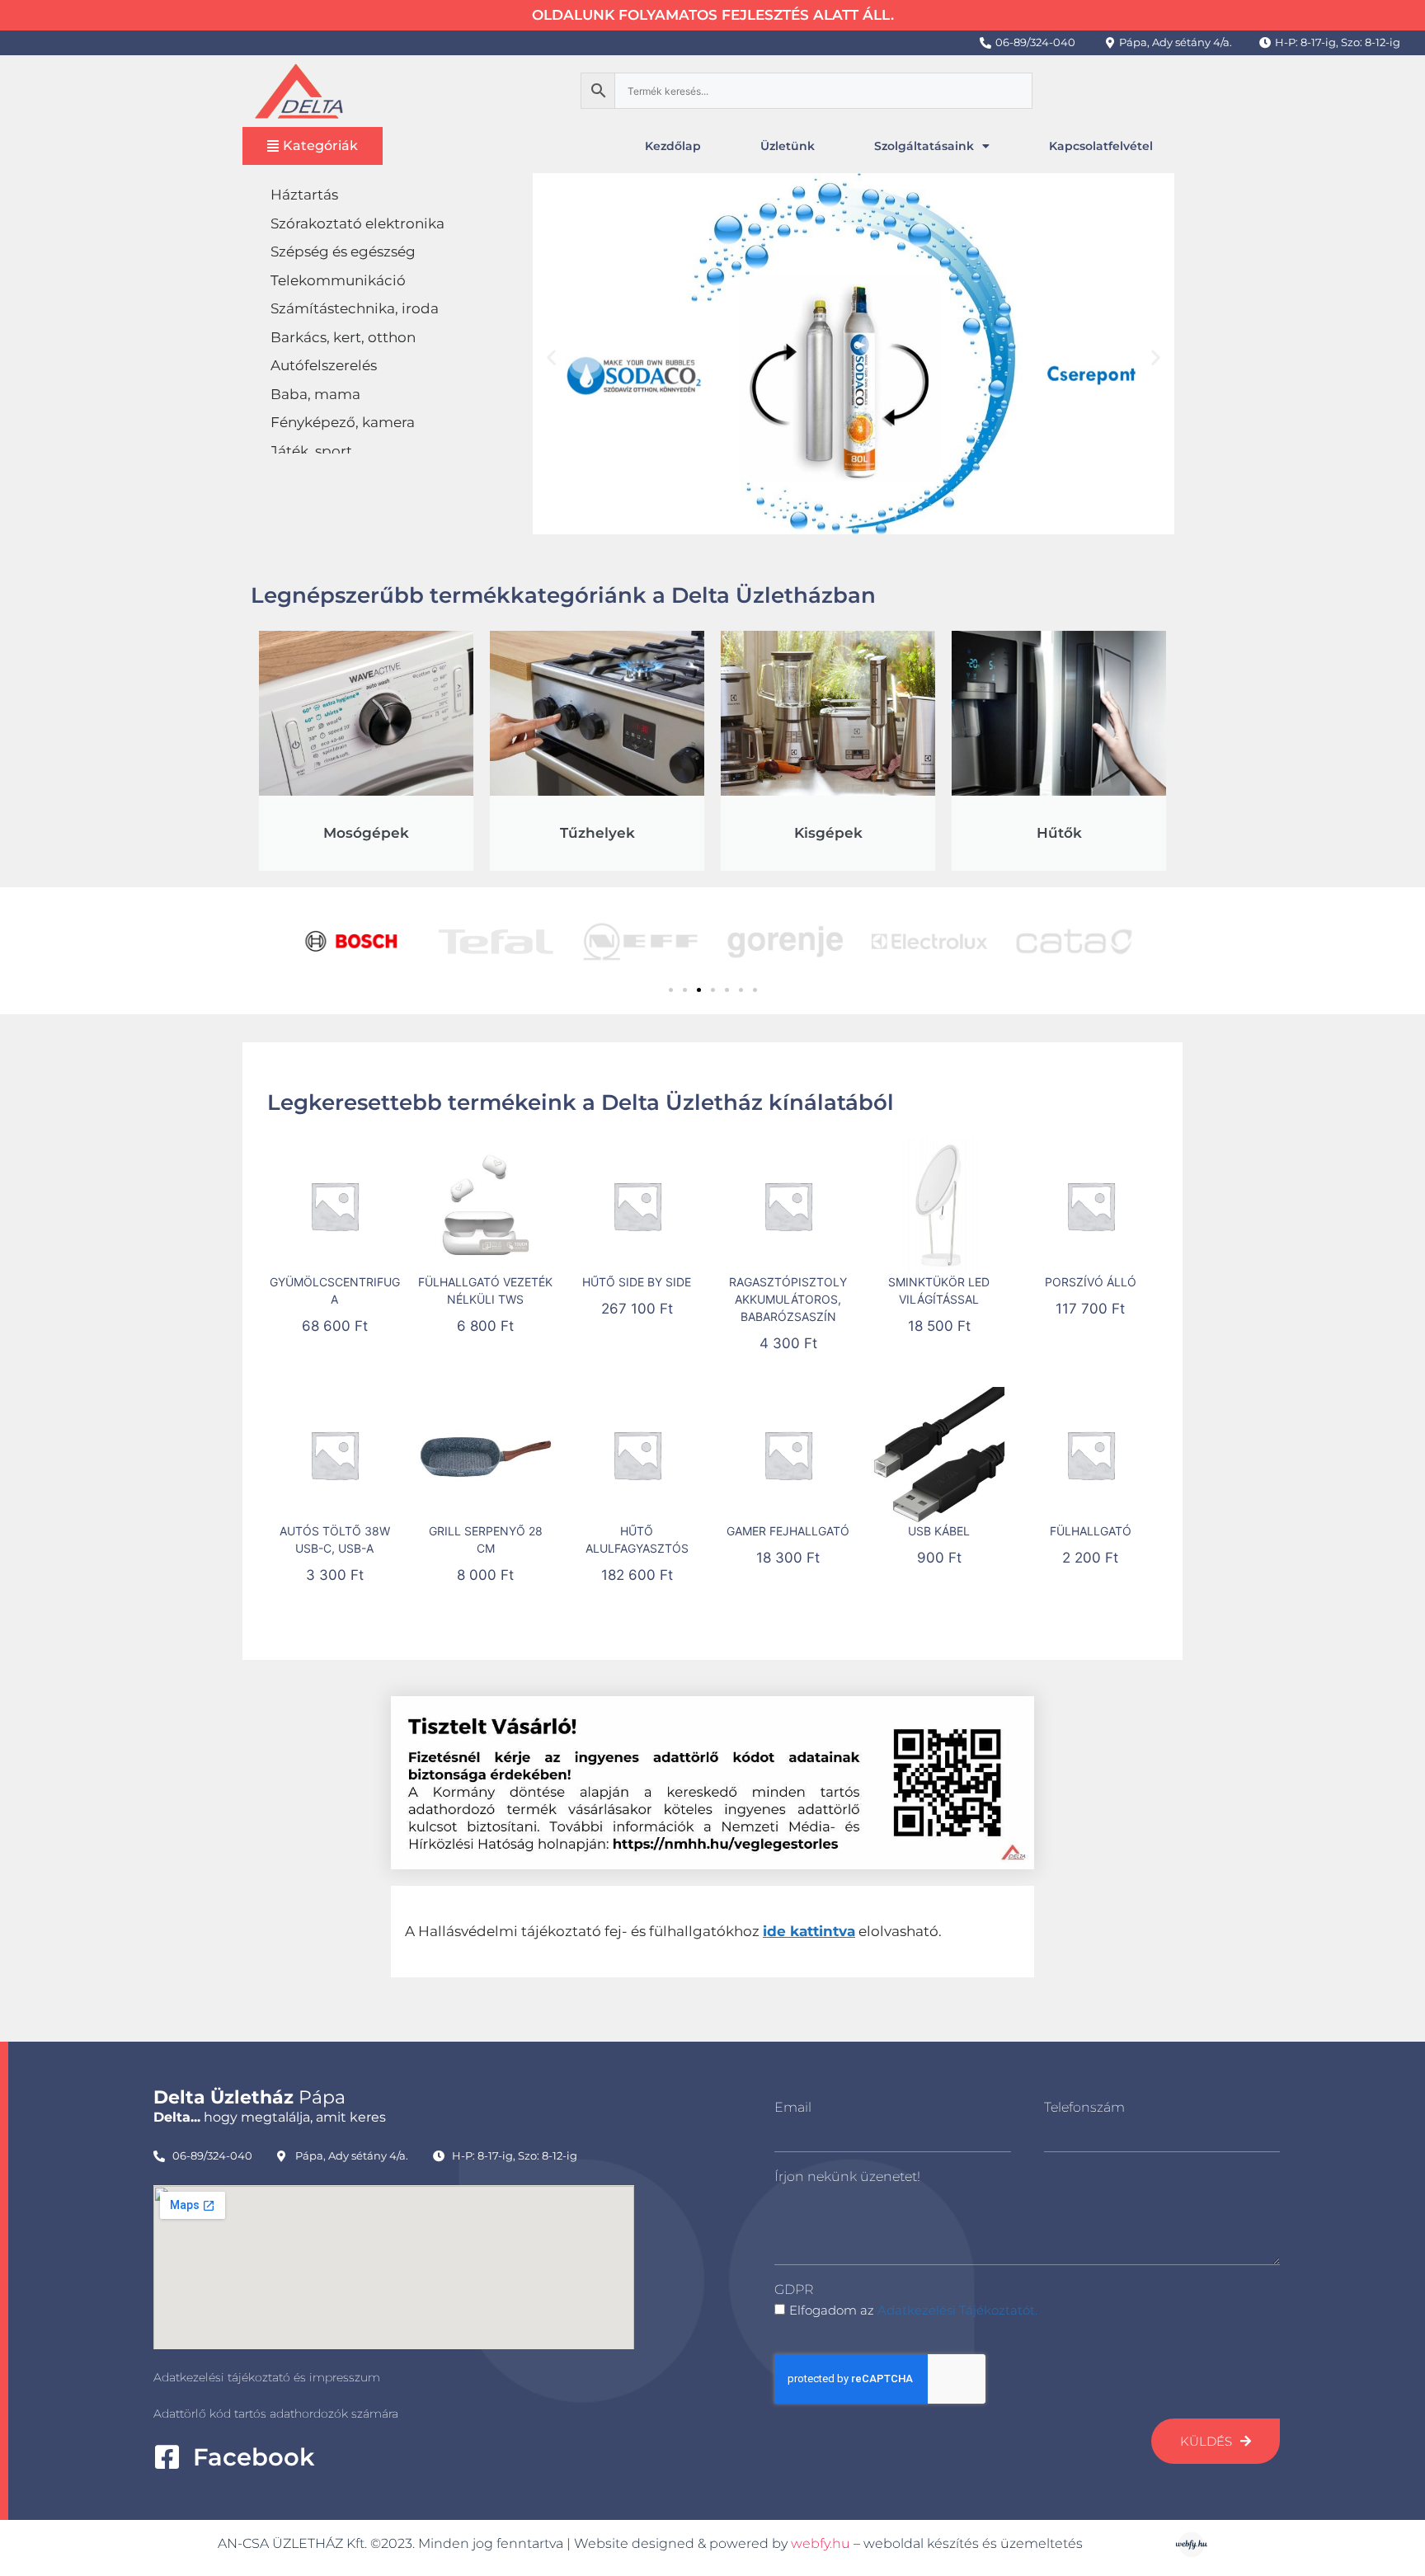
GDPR (794, 2289)
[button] (551, 357)
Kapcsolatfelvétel (1101, 146)
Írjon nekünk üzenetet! (847, 2176)
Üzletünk (788, 146)
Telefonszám (1084, 2107)
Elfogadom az (913, 2310)
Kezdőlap (673, 146)
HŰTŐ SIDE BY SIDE (637, 1282)
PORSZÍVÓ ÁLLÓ (1091, 1282)
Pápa (249, 2097)
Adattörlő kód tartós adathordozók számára (276, 2414)
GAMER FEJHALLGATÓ (788, 1531)
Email (793, 2107)
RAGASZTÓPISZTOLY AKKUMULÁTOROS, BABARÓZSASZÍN (788, 1299)
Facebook (254, 2457)
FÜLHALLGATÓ (1091, 1531)
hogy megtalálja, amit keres (270, 2117)
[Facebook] (167, 2457)
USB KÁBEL (939, 1531)
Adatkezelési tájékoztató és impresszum (267, 2377)
